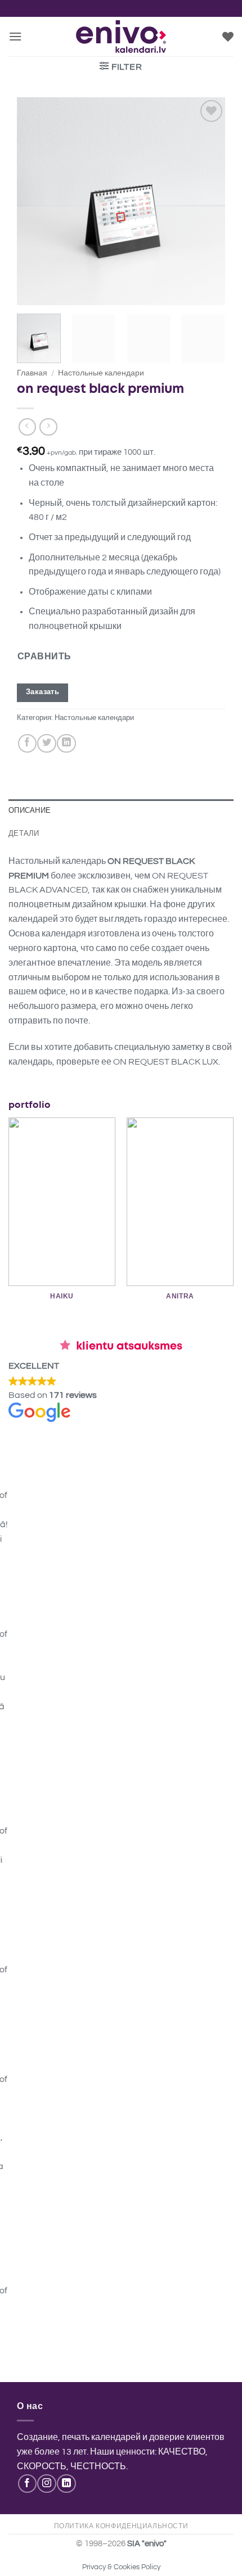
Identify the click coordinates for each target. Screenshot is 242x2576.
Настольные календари (101, 373)
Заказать (42, 692)
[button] (15, 36)
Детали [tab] (24, 833)
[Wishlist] (228, 37)
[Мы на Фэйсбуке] (27, 2484)
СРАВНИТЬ (44, 657)
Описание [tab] (30, 810)
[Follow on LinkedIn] (66, 2484)
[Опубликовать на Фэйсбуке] (27, 743)
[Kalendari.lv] (121, 37)
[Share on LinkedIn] (66, 743)
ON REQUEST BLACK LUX (166, 1062)
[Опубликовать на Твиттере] (46, 743)
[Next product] (27, 427)
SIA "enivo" (147, 2544)
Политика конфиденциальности (121, 2526)
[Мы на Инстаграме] (46, 2484)
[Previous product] (48, 427)
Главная (32, 373)
